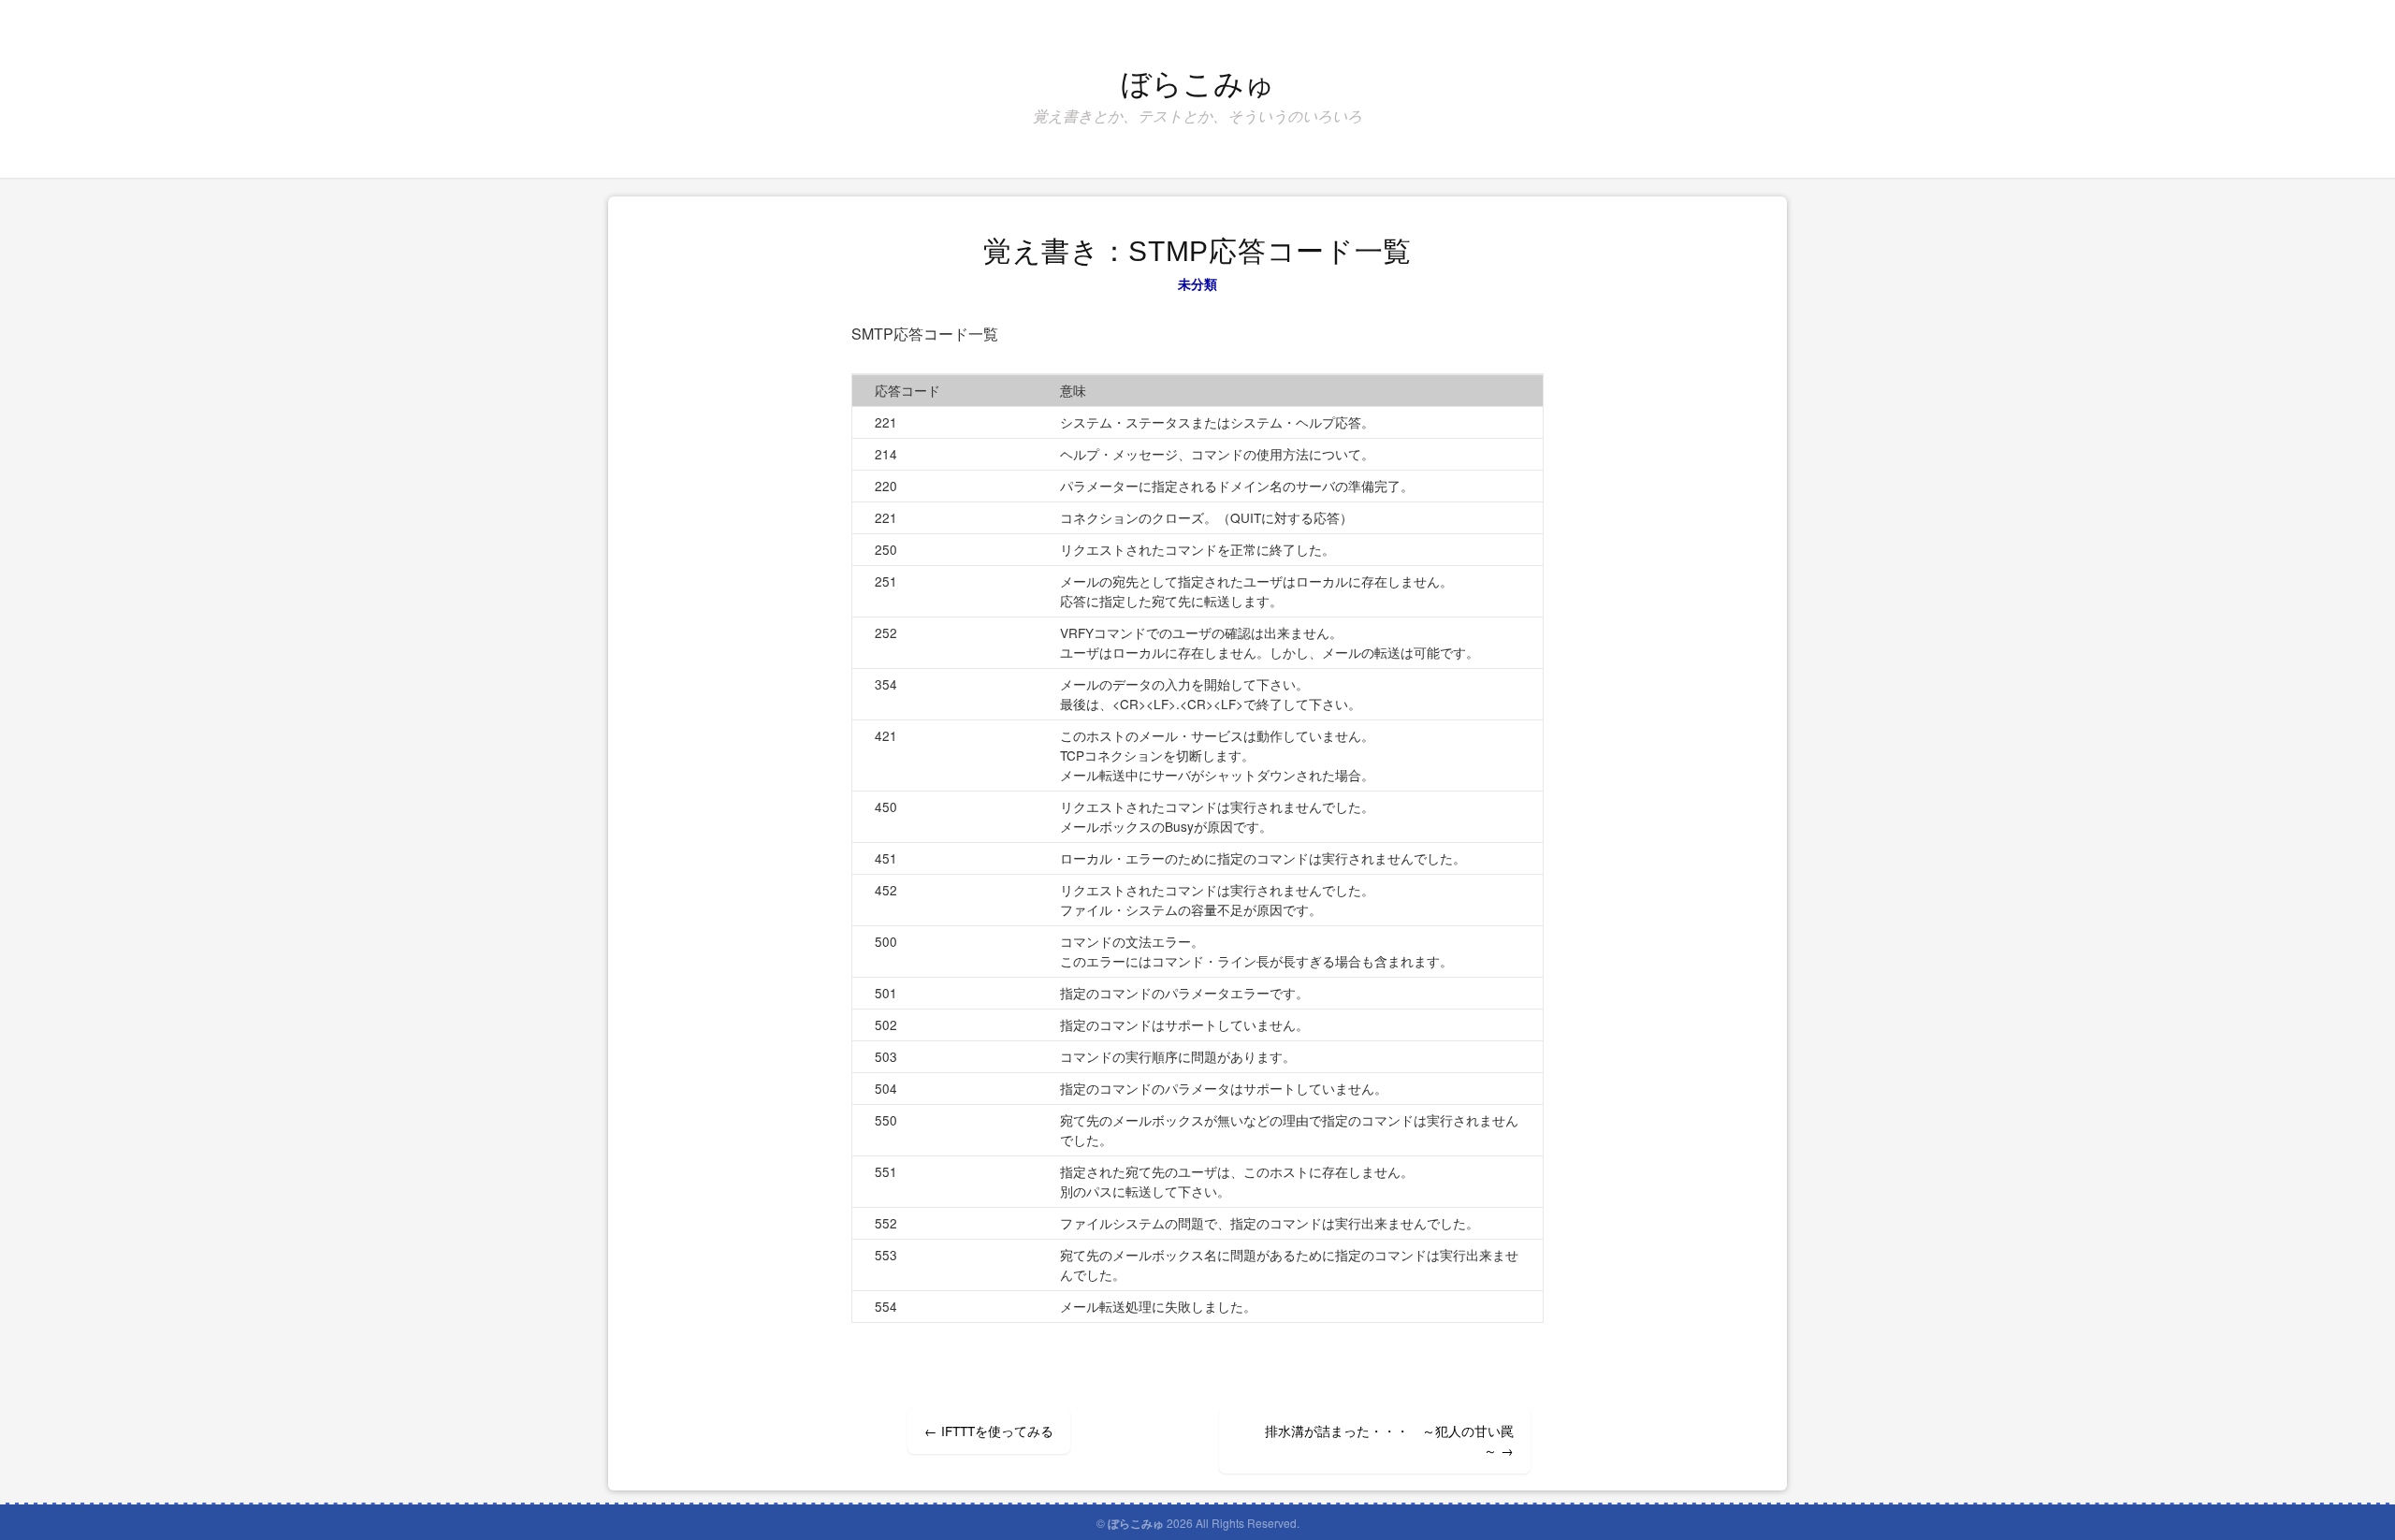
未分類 (1198, 283)
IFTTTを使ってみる (989, 1431)
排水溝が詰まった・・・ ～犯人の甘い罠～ (1389, 1440)
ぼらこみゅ (1198, 84)
